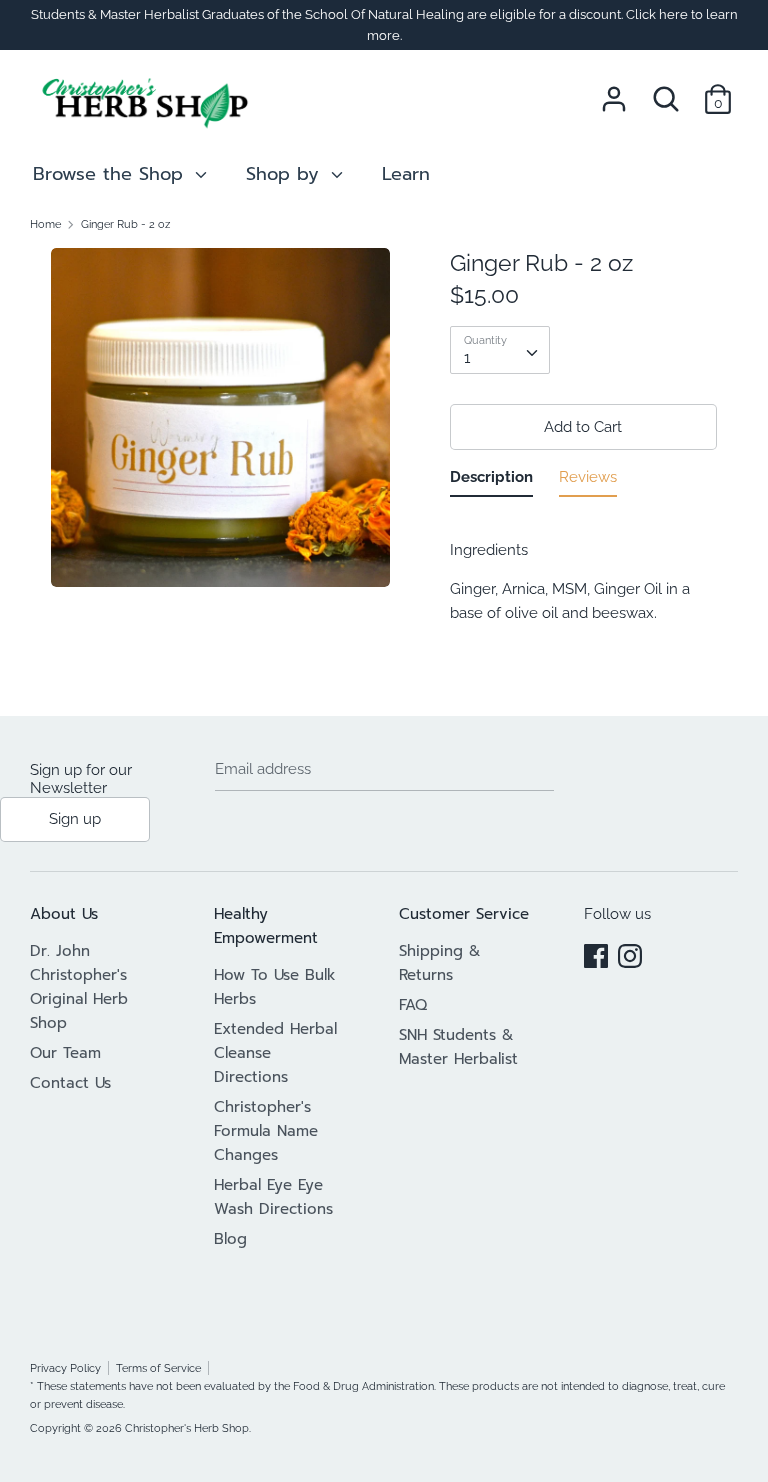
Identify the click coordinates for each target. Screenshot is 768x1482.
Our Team (65, 1053)
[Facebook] (596, 953)
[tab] (491, 481)
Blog (230, 1239)
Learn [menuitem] (406, 174)
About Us (64, 914)
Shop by (286, 174)
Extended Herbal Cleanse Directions (275, 1053)
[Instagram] (630, 953)
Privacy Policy (65, 1368)
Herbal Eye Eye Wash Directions (273, 1197)
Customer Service (464, 914)
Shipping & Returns (440, 963)
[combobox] (500, 350)
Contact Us (70, 1083)
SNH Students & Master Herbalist (458, 1047)
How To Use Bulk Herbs (275, 987)
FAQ (413, 1005)
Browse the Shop (111, 174)
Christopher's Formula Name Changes (266, 1131)
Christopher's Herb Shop (187, 1428)
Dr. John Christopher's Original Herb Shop (79, 987)
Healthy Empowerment (266, 926)
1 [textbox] (467, 358)
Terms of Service (158, 1368)
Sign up (75, 819)
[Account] (614, 91)
